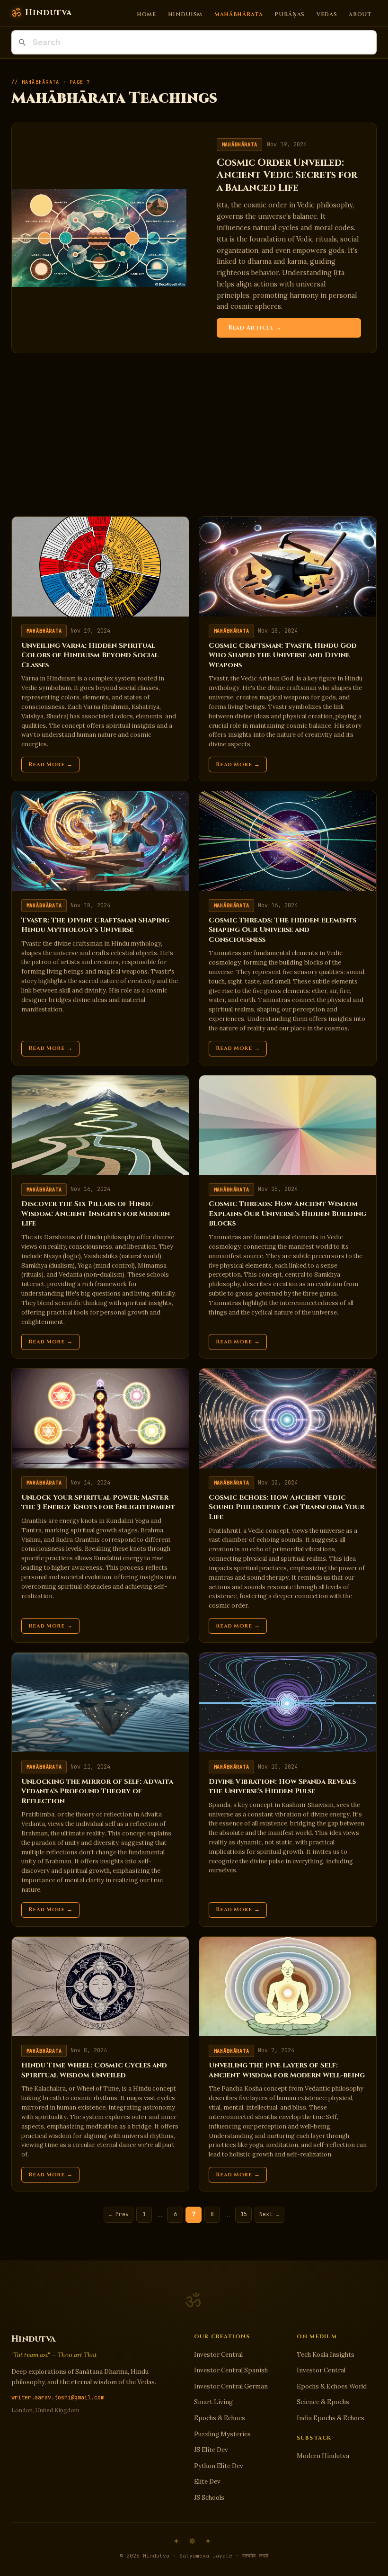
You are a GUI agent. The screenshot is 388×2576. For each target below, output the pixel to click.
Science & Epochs (323, 2402)
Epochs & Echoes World (332, 2386)
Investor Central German (231, 2386)
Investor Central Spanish (231, 2370)
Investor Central (218, 2355)
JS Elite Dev (211, 2450)
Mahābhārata (239, 14)
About (360, 14)
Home (146, 14)
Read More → (51, 765)
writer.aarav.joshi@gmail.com (58, 2397)
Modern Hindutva (323, 2456)
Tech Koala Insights (326, 2355)
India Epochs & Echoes (331, 2418)
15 (244, 2214)
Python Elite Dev (219, 2466)
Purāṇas (290, 14)
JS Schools (209, 2498)
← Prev (119, 2214)
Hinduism (185, 14)
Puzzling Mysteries (222, 2434)
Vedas (327, 14)
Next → (269, 2214)
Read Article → (255, 328)
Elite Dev (207, 2482)
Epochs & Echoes (220, 2418)
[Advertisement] (194, 435)
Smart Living (213, 2402)
